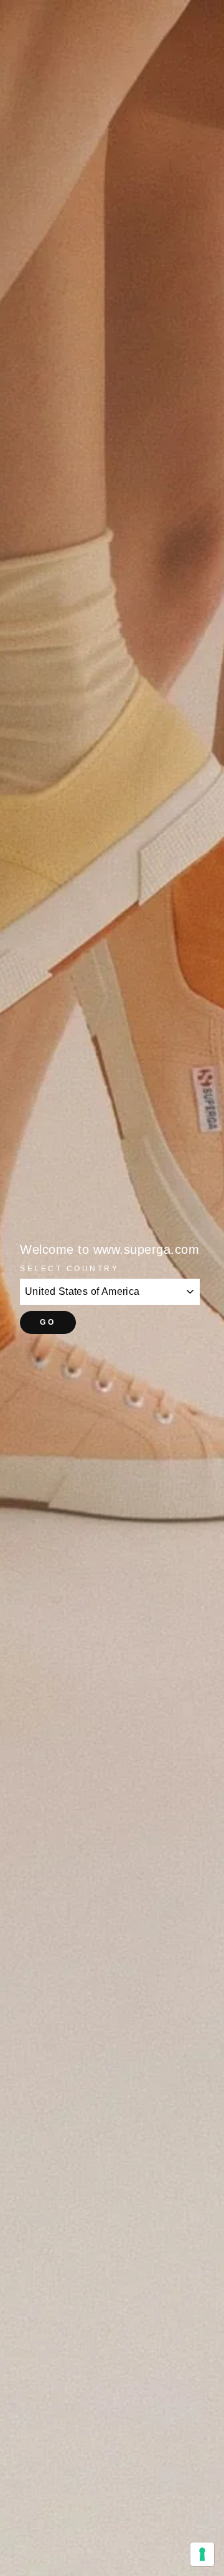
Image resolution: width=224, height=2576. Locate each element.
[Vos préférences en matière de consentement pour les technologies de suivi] (202, 2554)
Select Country (69, 1268)
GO (48, 1322)
